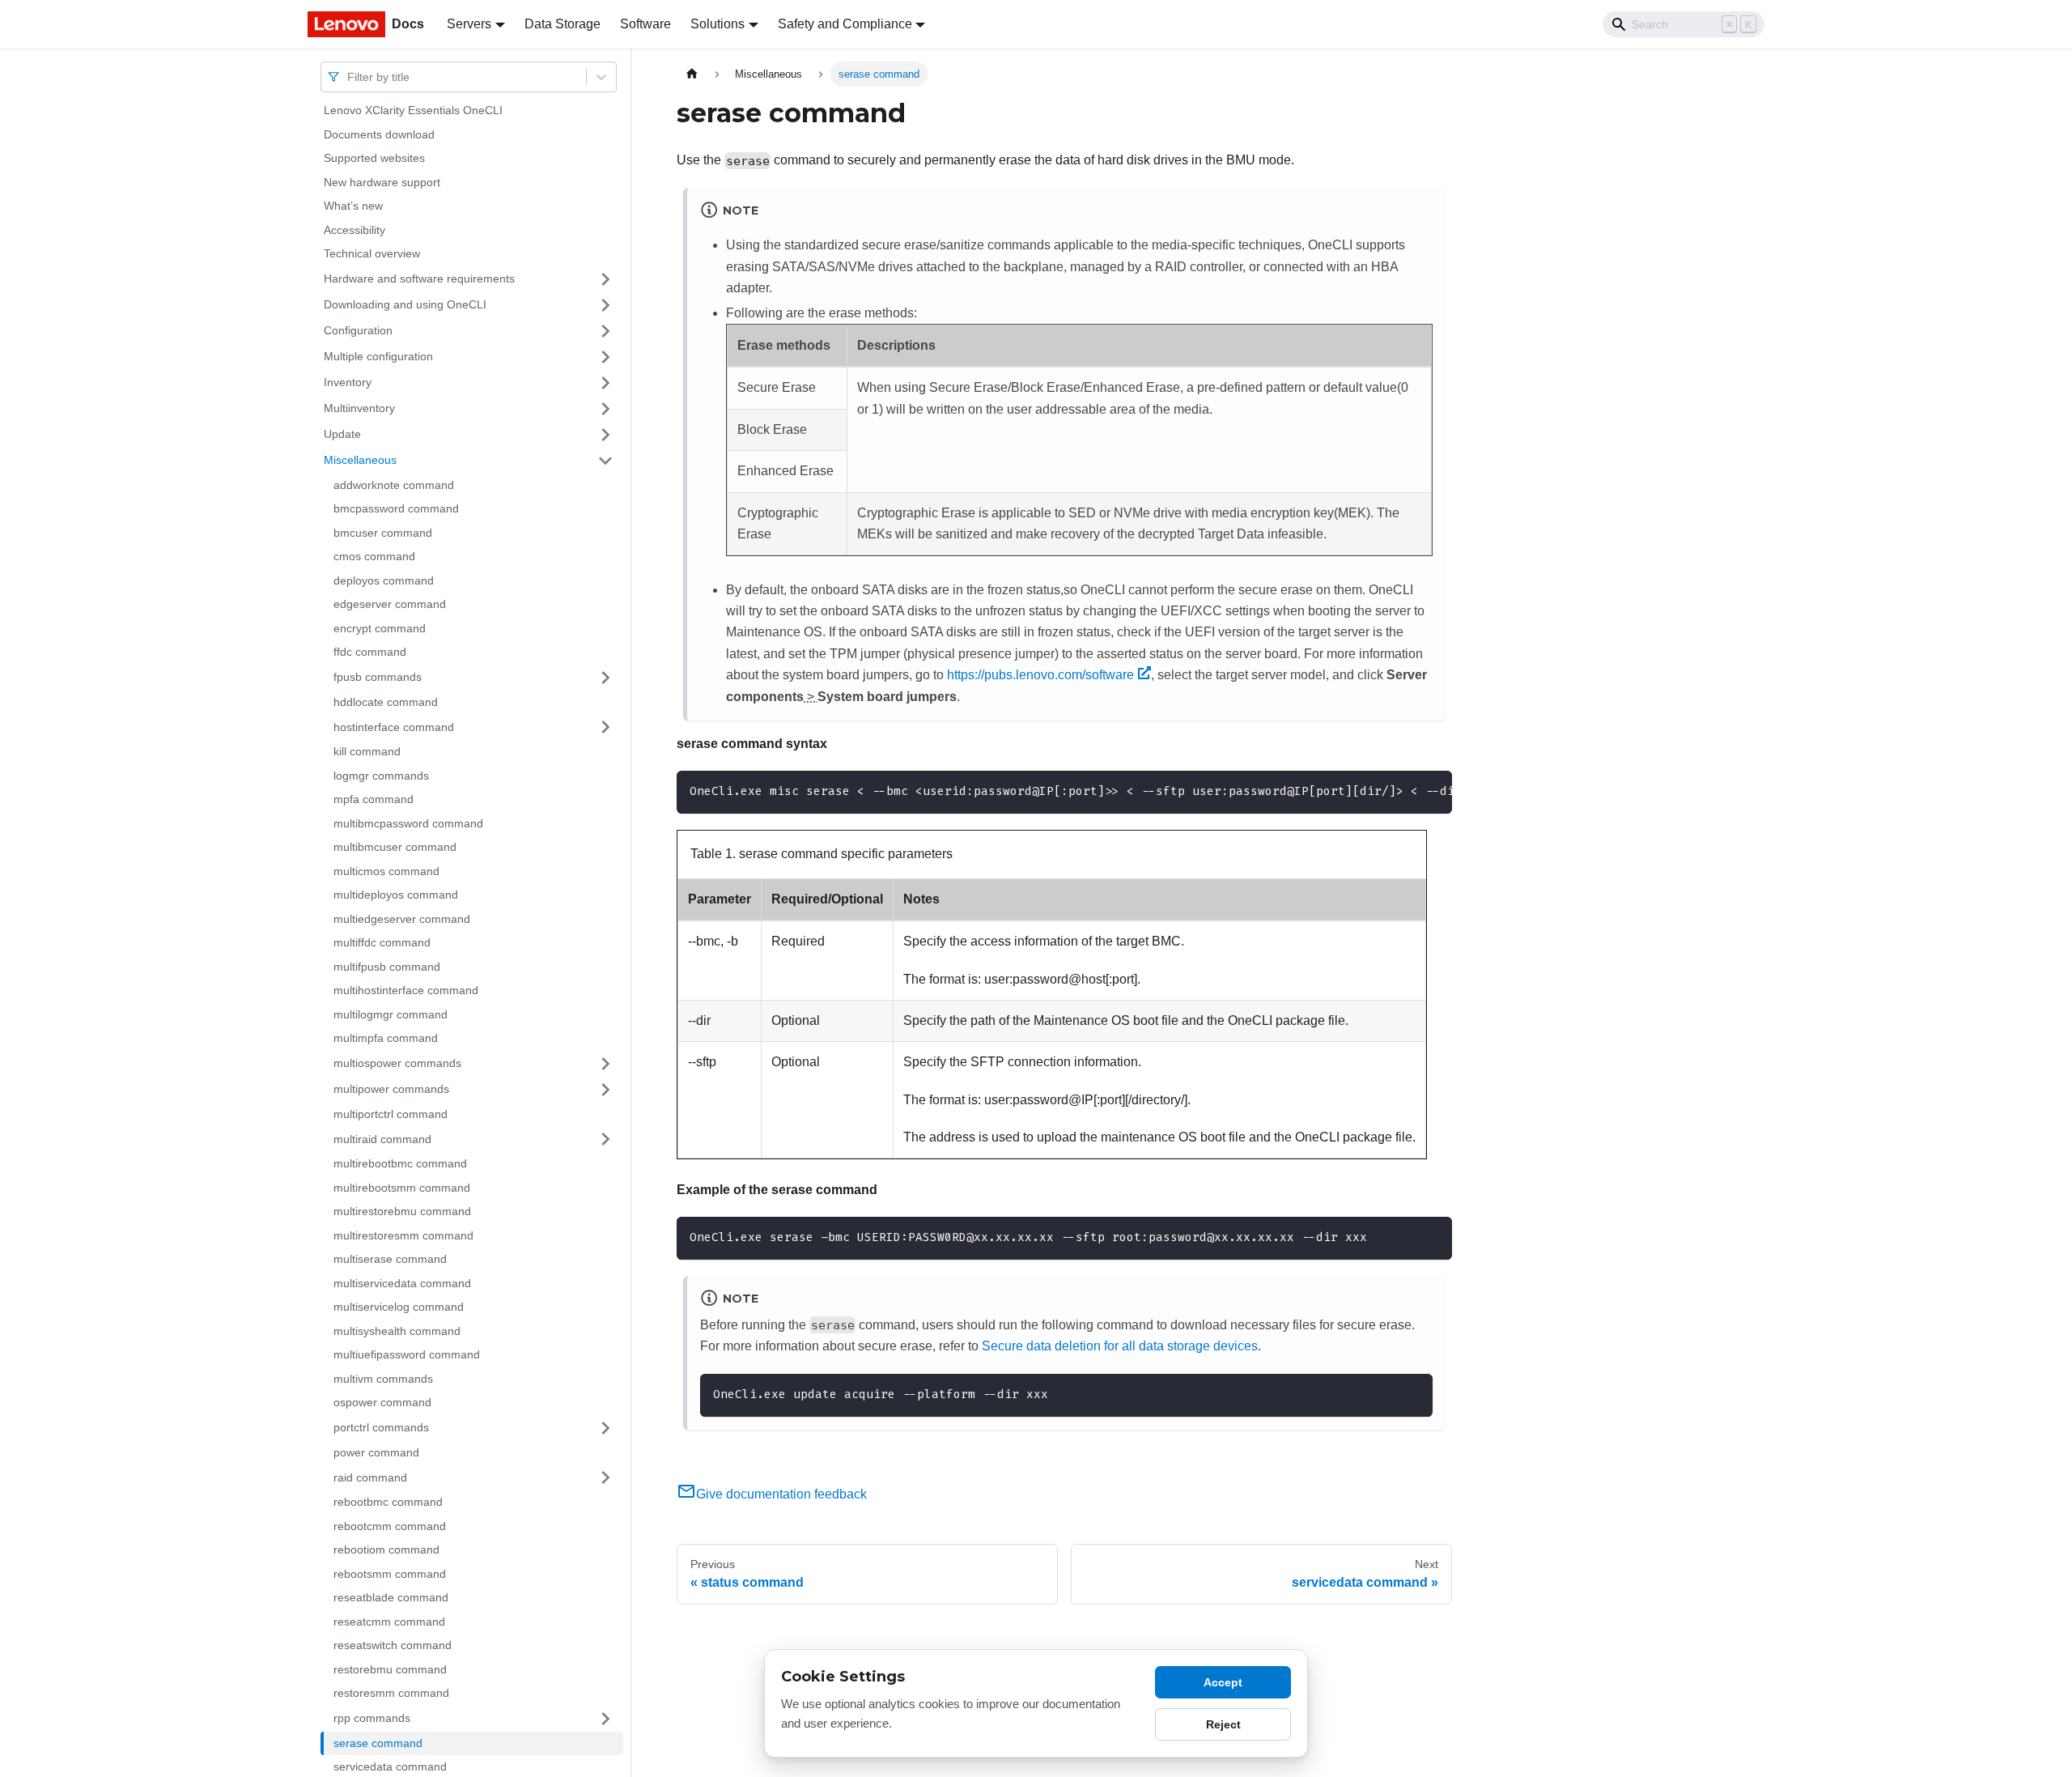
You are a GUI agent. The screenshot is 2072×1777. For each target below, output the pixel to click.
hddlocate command (386, 702)
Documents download (379, 134)
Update (342, 434)
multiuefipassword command (407, 1354)
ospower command (382, 1402)
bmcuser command (383, 533)
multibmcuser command (395, 847)
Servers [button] (469, 24)
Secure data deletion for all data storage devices (1120, 1346)
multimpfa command (386, 1038)
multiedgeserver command (402, 919)
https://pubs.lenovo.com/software (1040, 675)
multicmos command (386, 871)
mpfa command (374, 799)
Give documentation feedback (781, 1494)
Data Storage (563, 24)
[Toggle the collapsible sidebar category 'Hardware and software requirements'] (605, 279)
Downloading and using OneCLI (405, 304)
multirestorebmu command (402, 1211)
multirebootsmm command (402, 1188)
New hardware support (382, 182)
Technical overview (372, 253)
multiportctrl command (391, 1114)
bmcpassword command (396, 508)
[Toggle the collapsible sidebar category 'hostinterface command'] (605, 727)
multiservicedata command (402, 1283)
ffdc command (370, 652)
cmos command (374, 556)
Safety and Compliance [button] (845, 24)
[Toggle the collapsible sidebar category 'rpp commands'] (605, 1719)
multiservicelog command (399, 1307)
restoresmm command (391, 1693)
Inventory (348, 382)
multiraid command (382, 1138)
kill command (367, 751)
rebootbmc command (388, 1502)
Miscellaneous (360, 460)
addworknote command (394, 485)
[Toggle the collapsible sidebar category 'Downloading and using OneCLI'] (605, 305)
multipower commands (391, 1089)
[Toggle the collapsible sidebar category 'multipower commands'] (605, 1090)
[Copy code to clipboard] (1432, 1237)
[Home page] (692, 74)
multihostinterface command (406, 990)
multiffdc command (382, 942)
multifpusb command (387, 967)
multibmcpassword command (408, 823)
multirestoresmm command (403, 1235)
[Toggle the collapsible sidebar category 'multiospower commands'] (605, 1064)
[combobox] (349, 77)
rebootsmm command (390, 1574)
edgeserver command (390, 604)
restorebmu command (390, 1669)
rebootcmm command (390, 1526)
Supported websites (374, 158)
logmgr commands (381, 776)
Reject (1223, 1724)
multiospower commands (397, 1063)
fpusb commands (378, 677)
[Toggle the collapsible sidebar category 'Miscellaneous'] (605, 461)
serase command (378, 1743)
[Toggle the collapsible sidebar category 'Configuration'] (605, 331)
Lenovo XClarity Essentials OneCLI (413, 110)
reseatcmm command (389, 1622)
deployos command (384, 580)
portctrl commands (381, 1427)
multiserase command (390, 1259)
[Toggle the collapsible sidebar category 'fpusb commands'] (605, 678)
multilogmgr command (391, 1014)
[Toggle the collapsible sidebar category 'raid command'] (605, 1477)
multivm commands (383, 1379)
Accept (1223, 1682)
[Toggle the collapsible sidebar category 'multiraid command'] (605, 1139)
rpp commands (372, 1718)
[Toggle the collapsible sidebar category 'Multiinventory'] (605, 409)
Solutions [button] (718, 24)
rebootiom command (386, 1550)
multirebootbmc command (400, 1163)
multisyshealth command (397, 1331)
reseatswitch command (393, 1645)
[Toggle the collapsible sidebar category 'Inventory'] (605, 383)
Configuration (358, 330)
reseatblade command (391, 1597)
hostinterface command (394, 726)
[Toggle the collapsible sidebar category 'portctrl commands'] (605, 1428)
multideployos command (396, 895)
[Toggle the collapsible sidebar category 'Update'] (605, 435)
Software (645, 24)
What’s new (353, 206)
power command (376, 1452)
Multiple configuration (378, 356)
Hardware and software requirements (419, 278)
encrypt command (380, 628)
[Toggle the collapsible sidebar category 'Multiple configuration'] (605, 357)
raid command (370, 1477)
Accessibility (355, 230)
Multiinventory (359, 408)
